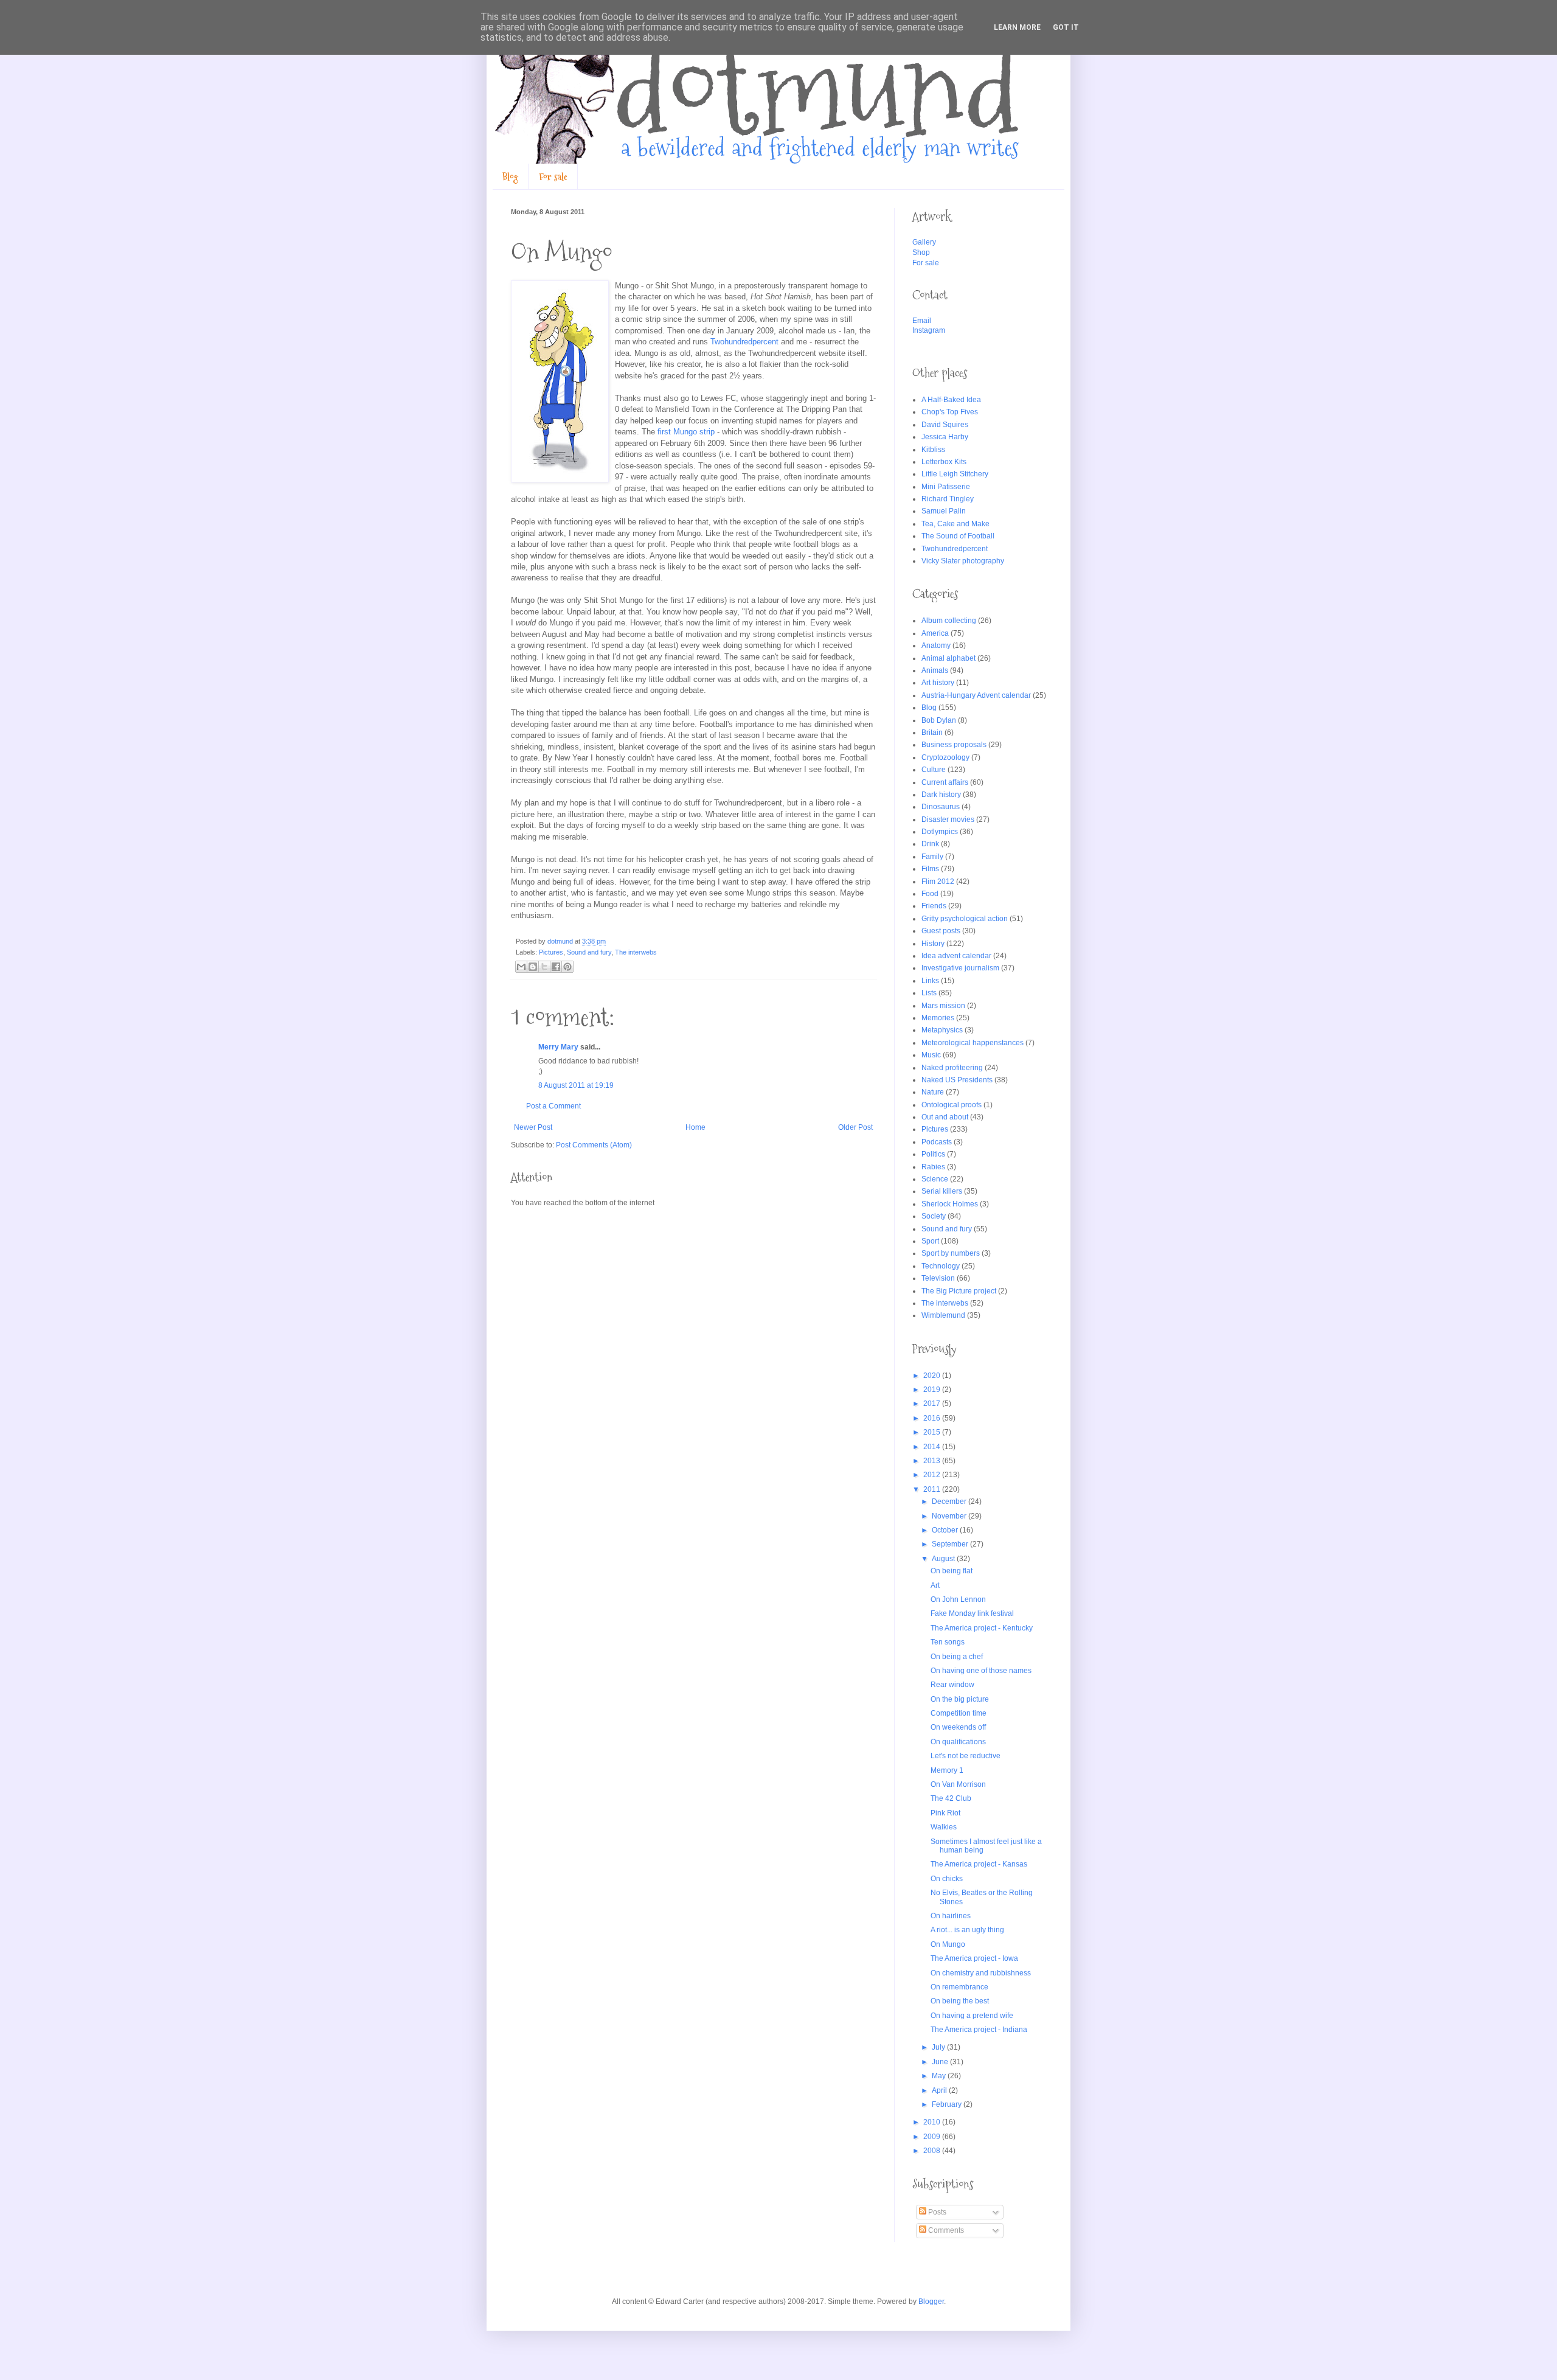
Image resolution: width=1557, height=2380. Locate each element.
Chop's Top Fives (950, 412)
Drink (930, 844)
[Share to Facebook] (556, 967)
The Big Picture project (959, 1291)
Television (938, 1278)
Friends (934, 906)
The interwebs (636, 952)
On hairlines (951, 1916)
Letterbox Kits (944, 462)
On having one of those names (981, 1671)
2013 (933, 1461)
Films (930, 869)
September (951, 1544)
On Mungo (948, 1944)
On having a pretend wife (972, 2016)
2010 (933, 2122)
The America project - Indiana (979, 2030)
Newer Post (533, 1127)
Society (934, 1216)
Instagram (929, 330)
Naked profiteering (952, 1068)
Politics (933, 1154)
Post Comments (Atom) (594, 1145)
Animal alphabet (948, 658)
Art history (938, 683)
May (940, 2076)
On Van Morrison (958, 1784)
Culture (934, 770)
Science (935, 1179)
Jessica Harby (945, 437)
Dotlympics (940, 832)
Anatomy (936, 645)
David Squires (945, 425)
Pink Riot (945, 1813)
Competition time (959, 1713)
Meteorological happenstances (973, 1043)
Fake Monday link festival (972, 1613)
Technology (941, 1266)
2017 (933, 1404)
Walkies (944, 1827)
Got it (1066, 27)
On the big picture (960, 1699)
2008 (933, 2151)
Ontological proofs (952, 1105)
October (946, 1530)
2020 (933, 1376)
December (950, 1501)
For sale (553, 177)
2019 (933, 1390)
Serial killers (942, 1191)
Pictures (551, 952)
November (950, 1516)
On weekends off (958, 1727)
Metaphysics (942, 1030)
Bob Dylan (939, 720)
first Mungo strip (686, 432)
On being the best (960, 2001)
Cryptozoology (945, 757)
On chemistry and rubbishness (981, 1973)
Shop (921, 252)
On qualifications (958, 1742)
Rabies (933, 1167)
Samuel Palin (944, 511)
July (939, 2047)
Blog (510, 177)
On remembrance (959, 1987)
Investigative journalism (960, 968)
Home (695, 1127)
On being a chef (957, 1657)
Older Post (855, 1127)
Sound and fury (589, 952)
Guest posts (941, 931)
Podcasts (937, 1142)
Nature (933, 1092)
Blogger (931, 2302)
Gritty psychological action (965, 919)
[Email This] (521, 967)
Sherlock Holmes (950, 1204)
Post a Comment (553, 1106)
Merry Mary (558, 1047)
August (944, 1559)
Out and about (945, 1117)
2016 (933, 1418)
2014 (933, 1447)
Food (930, 894)
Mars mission (943, 1006)
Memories (938, 1018)
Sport (930, 1241)
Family (932, 857)
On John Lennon (958, 1599)
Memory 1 (947, 1770)
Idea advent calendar (956, 956)
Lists (929, 993)
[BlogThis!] (533, 967)
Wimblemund (943, 1315)
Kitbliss (933, 450)
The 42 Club (951, 1798)
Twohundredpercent (744, 342)
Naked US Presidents (957, 1080)
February (948, 2104)
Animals (935, 670)
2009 (933, 2137)
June (941, 2062)
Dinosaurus (941, 807)
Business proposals (954, 745)
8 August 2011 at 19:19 (576, 1085)
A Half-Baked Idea (951, 400)
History (933, 944)
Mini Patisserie (946, 487)
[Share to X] (544, 967)
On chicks (947, 1879)
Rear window (952, 1685)
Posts (936, 2212)
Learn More (1017, 27)
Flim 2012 (938, 882)
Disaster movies (948, 819)
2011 (933, 1489)
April (940, 2090)
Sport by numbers (951, 1253)
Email (922, 321)
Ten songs (948, 1642)
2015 (933, 1432)
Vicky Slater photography (963, 561)
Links (930, 981)
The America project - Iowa (974, 1958)
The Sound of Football (958, 536)
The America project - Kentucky (982, 1628)
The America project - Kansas (979, 1864)
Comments (945, 2230)
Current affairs (945, 782)
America (935, 633)
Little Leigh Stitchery (955, 474)
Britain (932, 732)
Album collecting (949, 621)
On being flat (952, 1571)
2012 (933, 1475)
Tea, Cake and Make (955, 524)
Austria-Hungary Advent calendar (976, 695)
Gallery (924, 242)
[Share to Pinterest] (567, 967)
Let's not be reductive (966, 1756)
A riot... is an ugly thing (967, 1930)
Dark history (941, 795)
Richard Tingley (948, 499)
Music (931, 1055)
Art (935, 1585)
